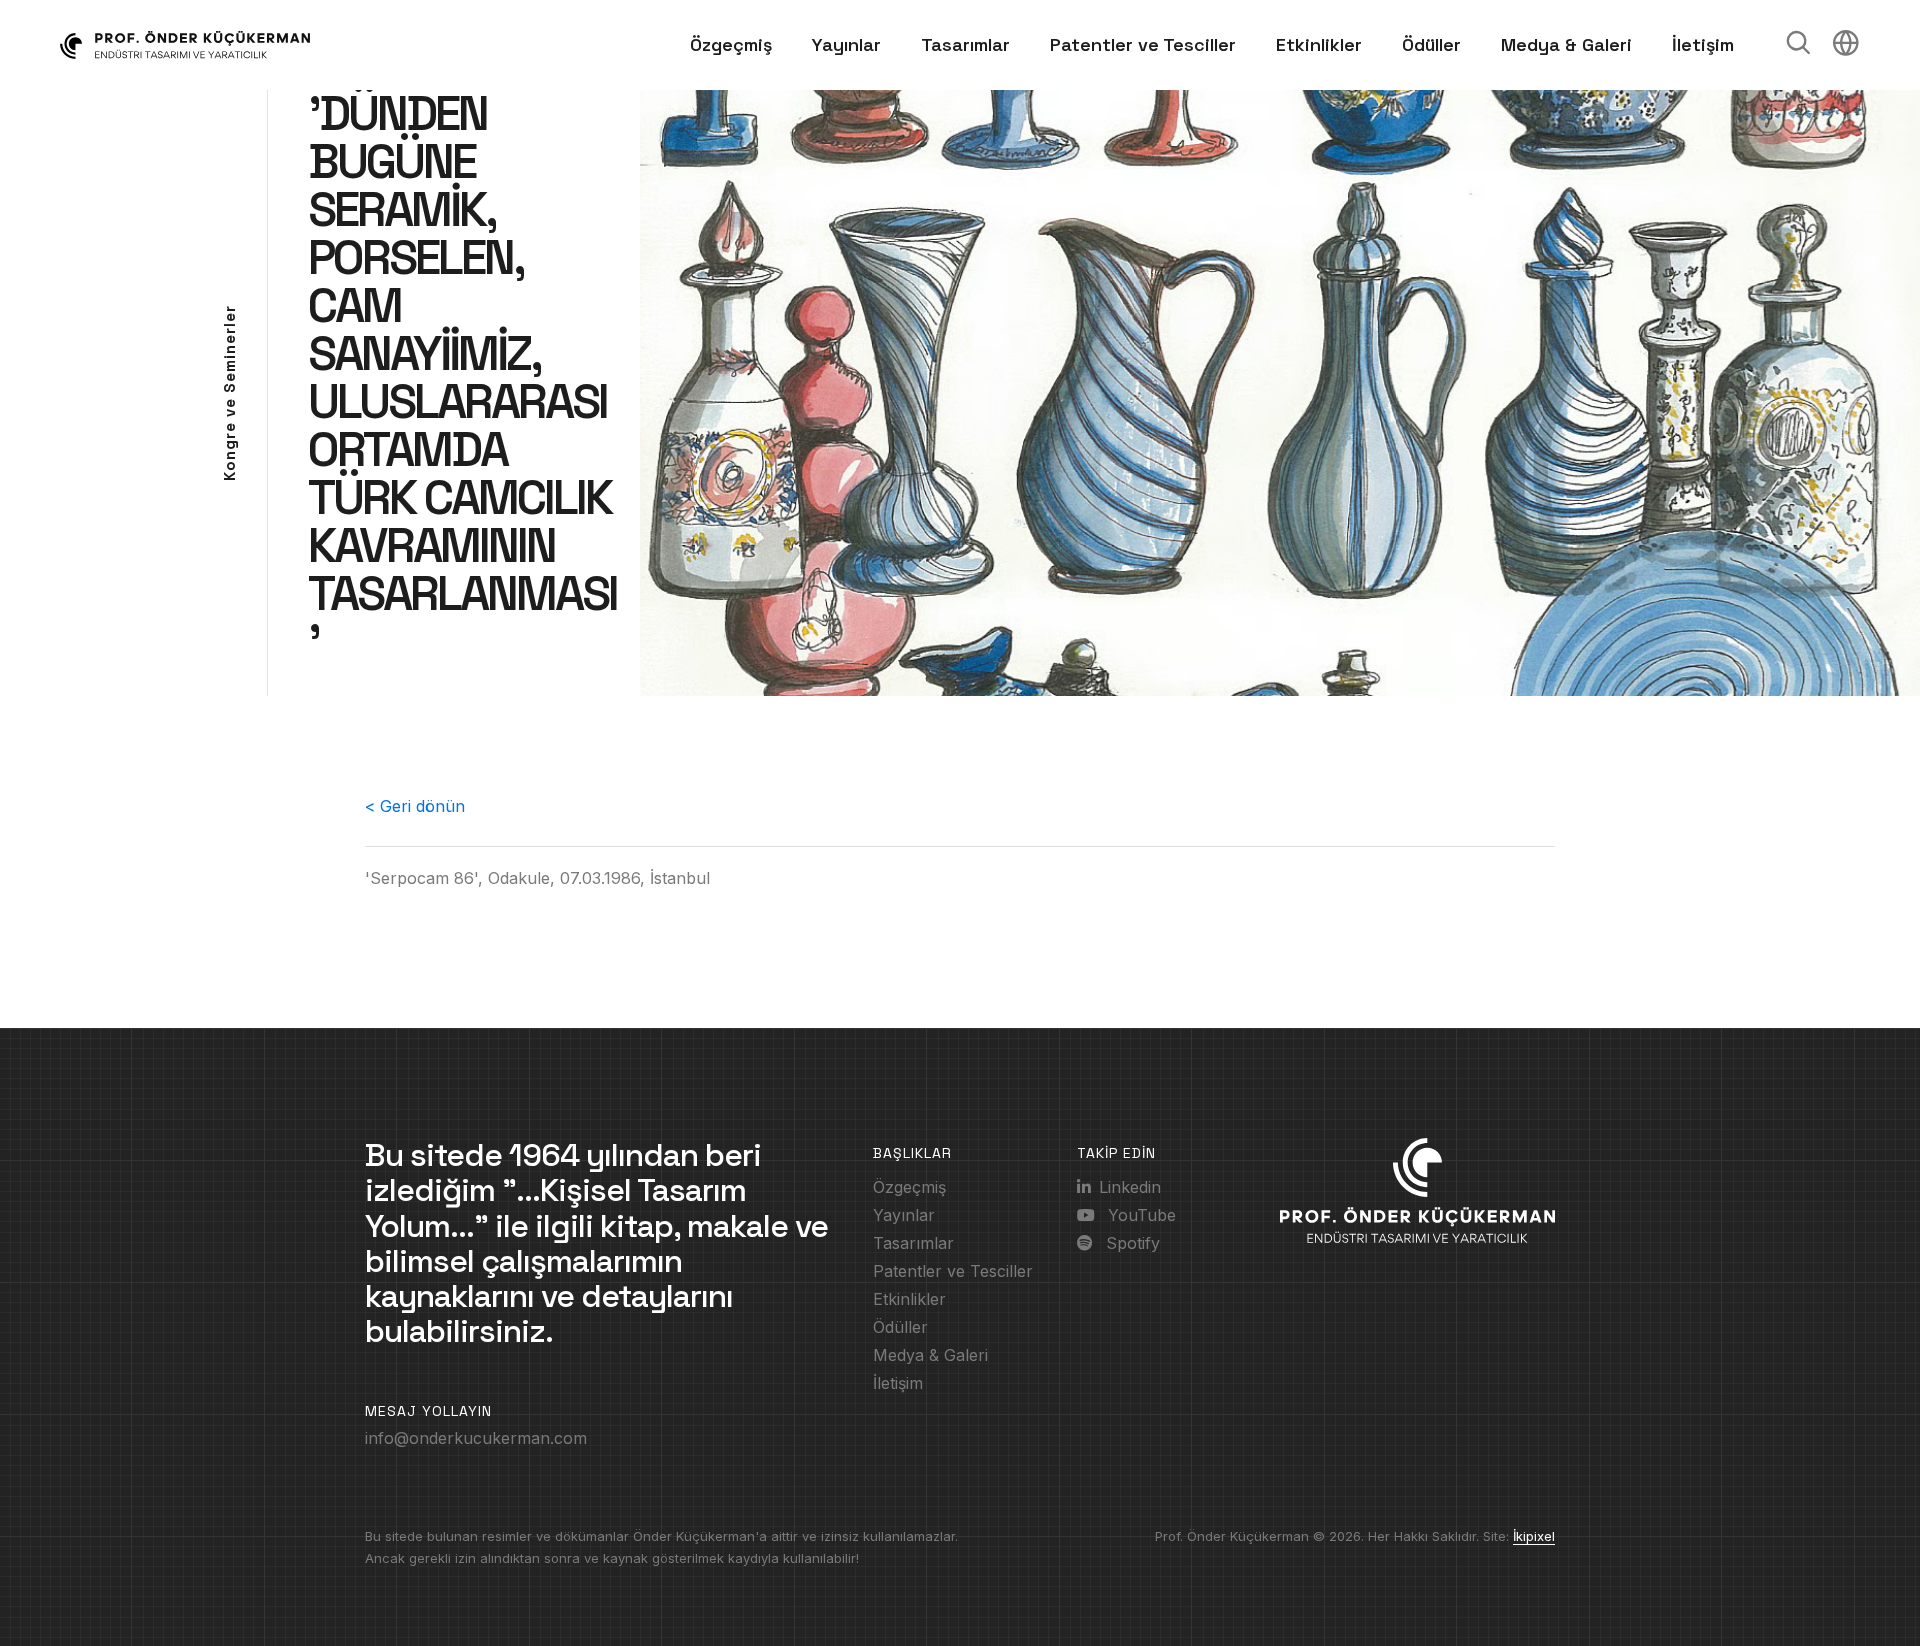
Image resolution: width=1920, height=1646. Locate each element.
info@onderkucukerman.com (476, 1438)
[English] (1846, 47)
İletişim (1703, 44)
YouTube (1139, 1215)
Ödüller (1431, 44)
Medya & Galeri (1566, 44)
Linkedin (1130, 1187)
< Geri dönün (415, 806)
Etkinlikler (1319, 44)
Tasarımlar (965, 44)
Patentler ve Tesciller (1143, 44)
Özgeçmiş (731, 44)
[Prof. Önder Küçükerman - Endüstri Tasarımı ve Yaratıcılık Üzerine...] (205, 45)
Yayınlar (846, 44)
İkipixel (1534, 1536)
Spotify (1130, 1243)
